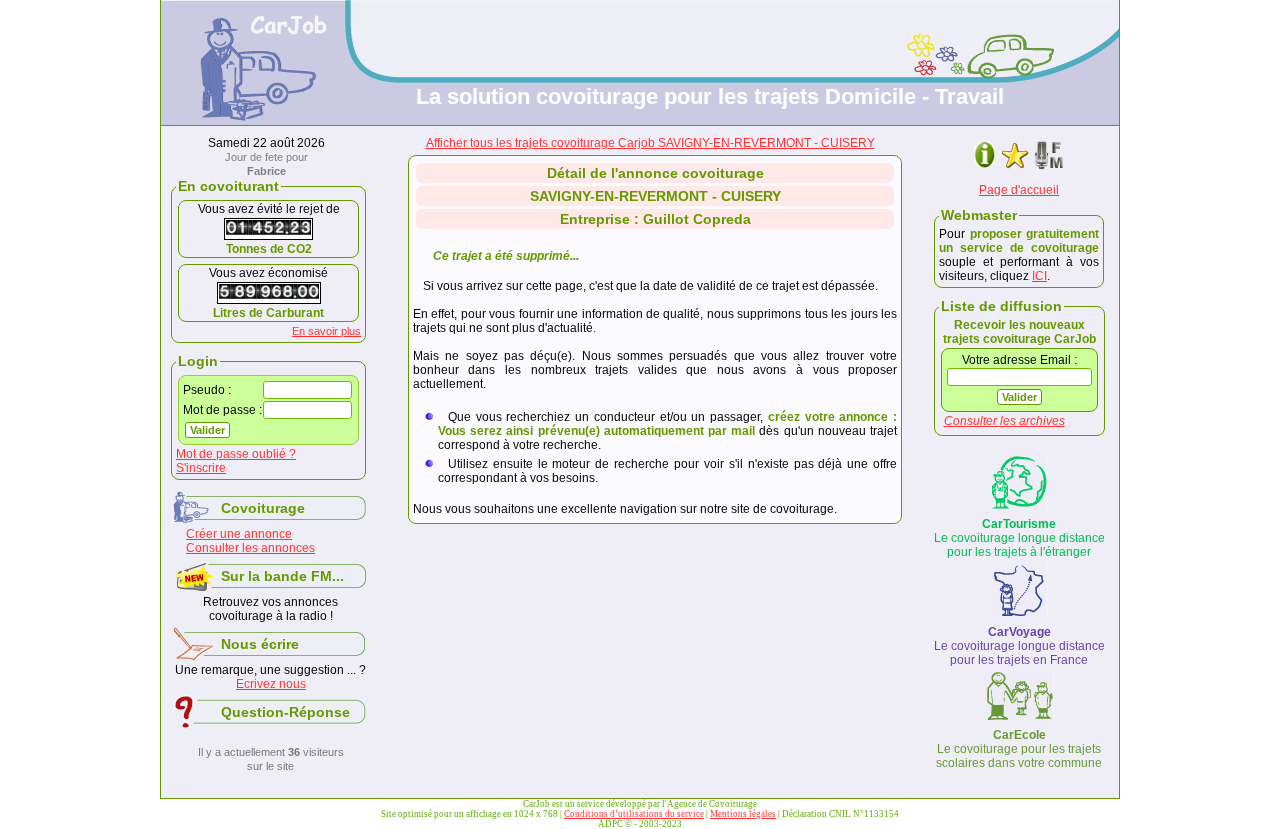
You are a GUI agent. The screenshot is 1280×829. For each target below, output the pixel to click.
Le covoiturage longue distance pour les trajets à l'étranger (1019, 538)
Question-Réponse (285, 712)
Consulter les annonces (250, 548)
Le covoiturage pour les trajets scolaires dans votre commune (1019, 749)
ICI (1039, 276)
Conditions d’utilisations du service (634, 814)
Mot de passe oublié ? (236, 454)
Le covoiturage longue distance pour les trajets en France (1019, 646)
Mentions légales (743, 814)
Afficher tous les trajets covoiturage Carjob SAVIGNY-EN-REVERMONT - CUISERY (650, 143)
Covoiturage (263, 508)
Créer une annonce (239, 534)
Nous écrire (260, 644)
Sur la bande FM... (282, 576)
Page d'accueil (1019, 190)
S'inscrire (201, 468)
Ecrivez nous (271, 684)
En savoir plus (326, 331)
